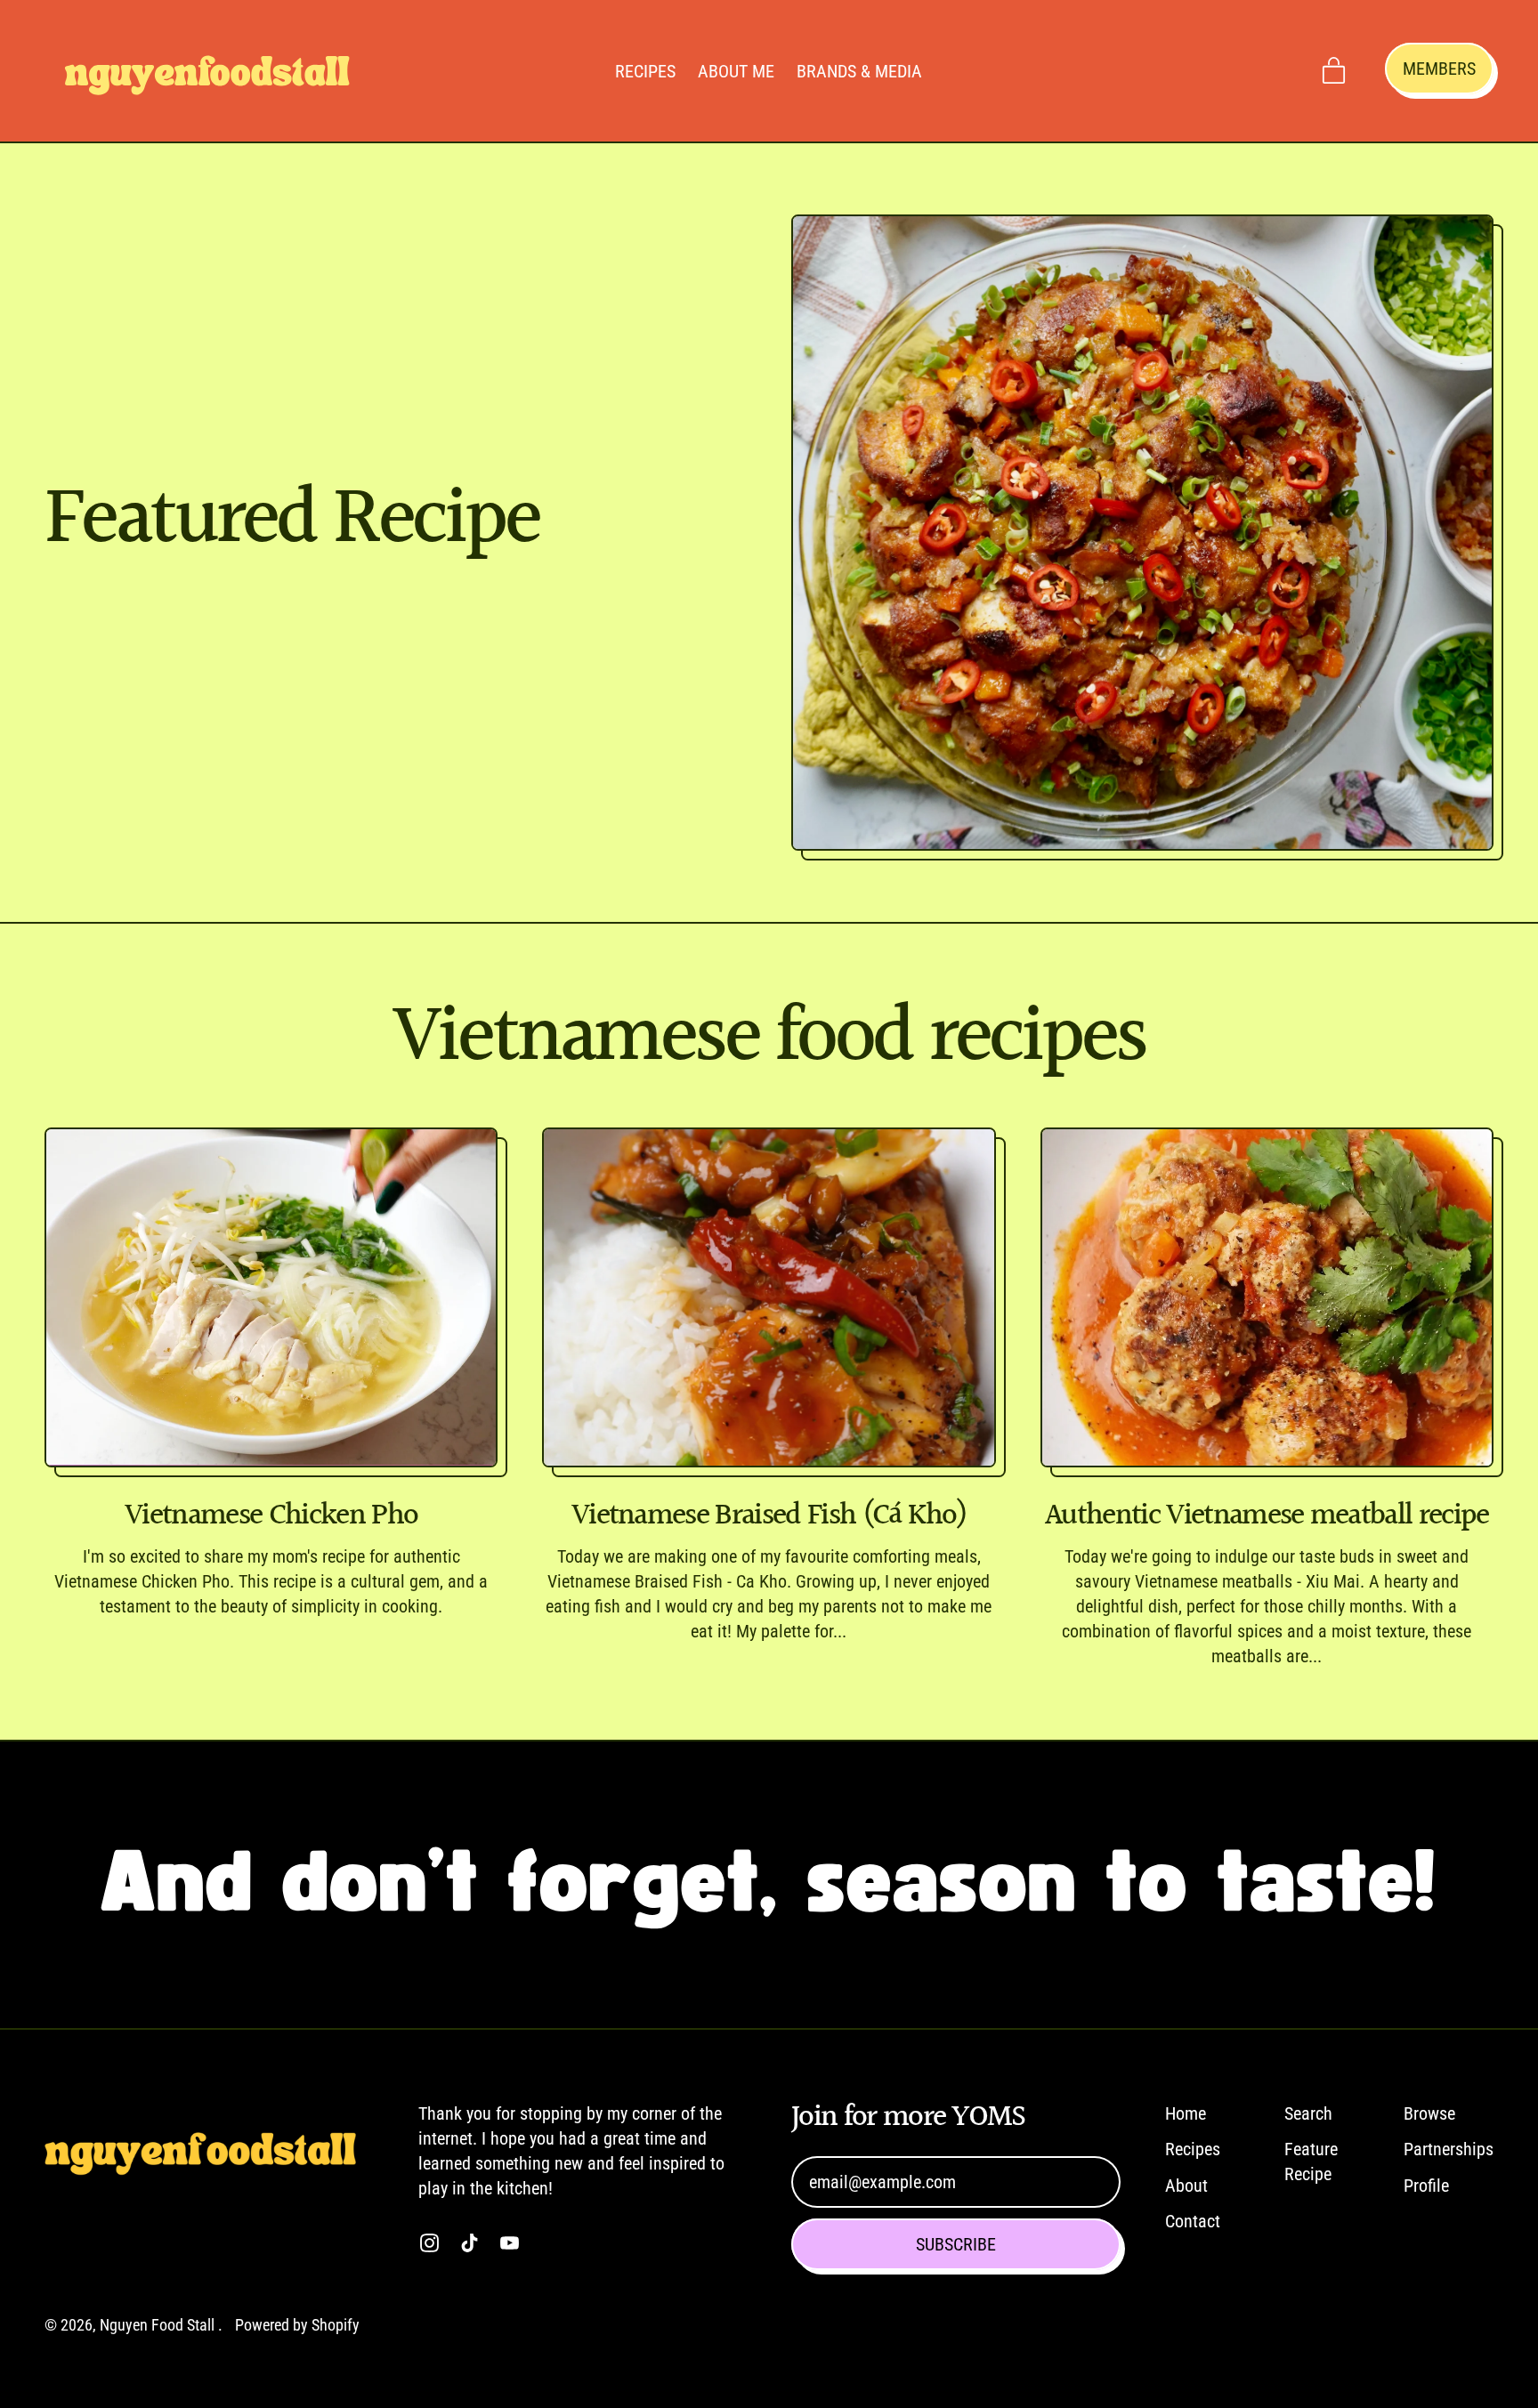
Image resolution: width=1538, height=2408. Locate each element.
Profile (1426, 2186)
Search (1308, 2113)
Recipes (645, 71)
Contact (1193, 2221)
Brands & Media (859, 71)
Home (1186, 2113)
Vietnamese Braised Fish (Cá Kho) (769, 1516)
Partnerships (1449, 2149)
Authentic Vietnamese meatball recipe (1267, 1516)
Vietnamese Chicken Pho (271, 1516)
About (1186, 2186)
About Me (736, 71)
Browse (1429, 2113)
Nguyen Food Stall (159, 2325)
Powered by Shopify (297, 2325)
